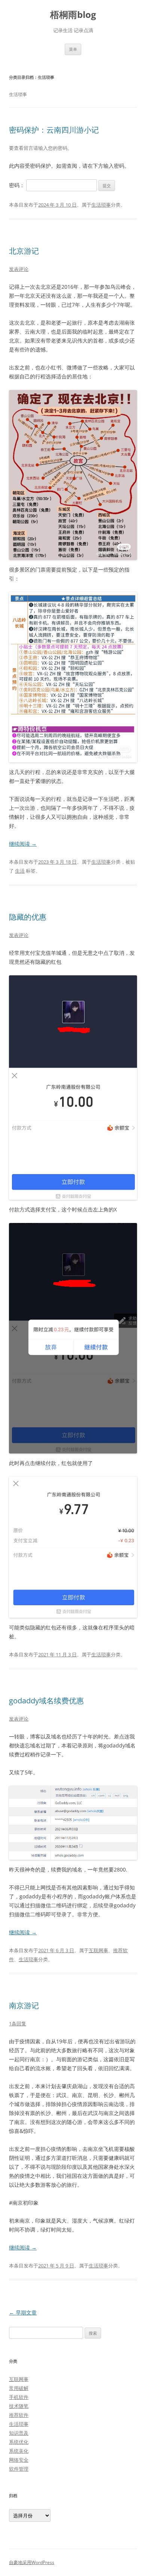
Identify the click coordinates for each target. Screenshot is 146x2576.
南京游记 (24, 2005)
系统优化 (19, 2442)
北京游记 (24, 251)
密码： (18, 185)
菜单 (73, 49)
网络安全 (19, 2460)
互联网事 (98, 1950)
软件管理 (19, 2469)
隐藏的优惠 (28, 917)
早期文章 (23, 2312)
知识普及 (19, 2433)
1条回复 (18, 2024)
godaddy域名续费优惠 (46, 1701)
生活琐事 (101, 205)
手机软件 (19, 2397)
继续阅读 (23, 844)
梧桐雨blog (73, 15)
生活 (20, 871)
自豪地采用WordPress (32, 2562)
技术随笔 (19, 2406)
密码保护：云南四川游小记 (54, 130)
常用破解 (19, 2388)
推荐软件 (19, 2415)
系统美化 (19, 2451)
